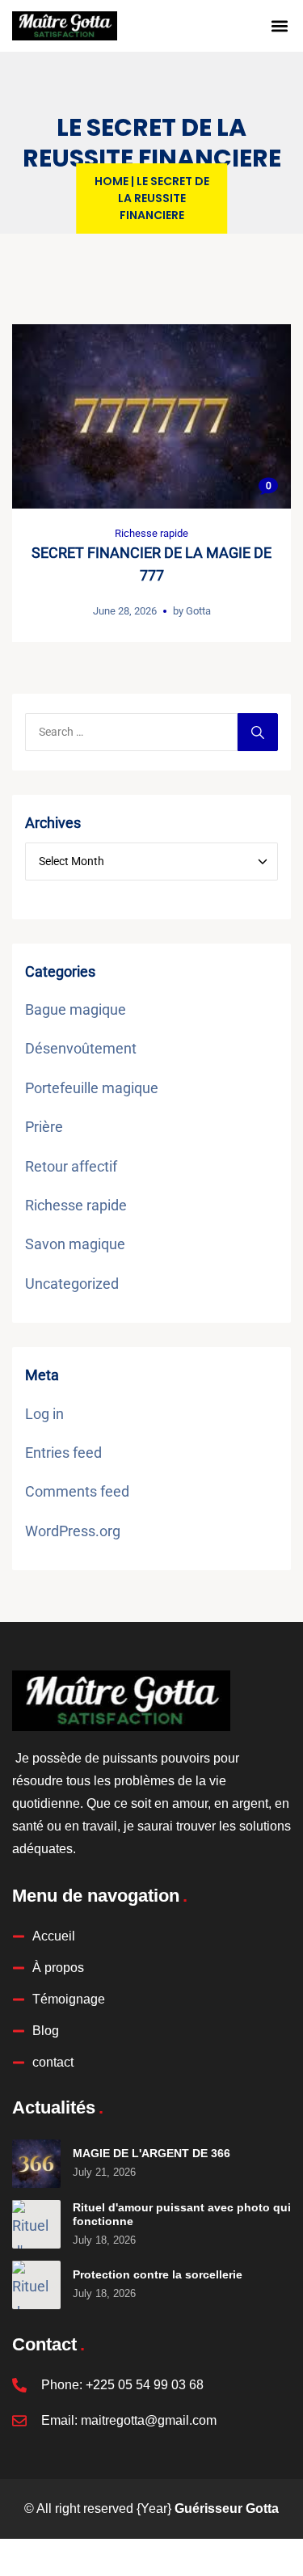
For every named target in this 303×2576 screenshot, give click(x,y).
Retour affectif (71, 1166)
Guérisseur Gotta (227, 2508)
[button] (280, 26)
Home (112, 181)
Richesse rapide (151, 533)
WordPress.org (73, 1531)
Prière (44, 1127)
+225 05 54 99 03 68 (145, 2385)
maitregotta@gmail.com (149, 2420)
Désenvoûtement (81, 1048)
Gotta (198, 611)
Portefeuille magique (92, 1088)
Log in (44, 1414)
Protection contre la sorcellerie (158, 2274)
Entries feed (63, 1453)
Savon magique (75, 1244)
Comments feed (77, 1491)
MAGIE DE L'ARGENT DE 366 (151, 2153)
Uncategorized (72, 1284)
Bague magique (76, 1009)
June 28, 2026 (125, 611)
